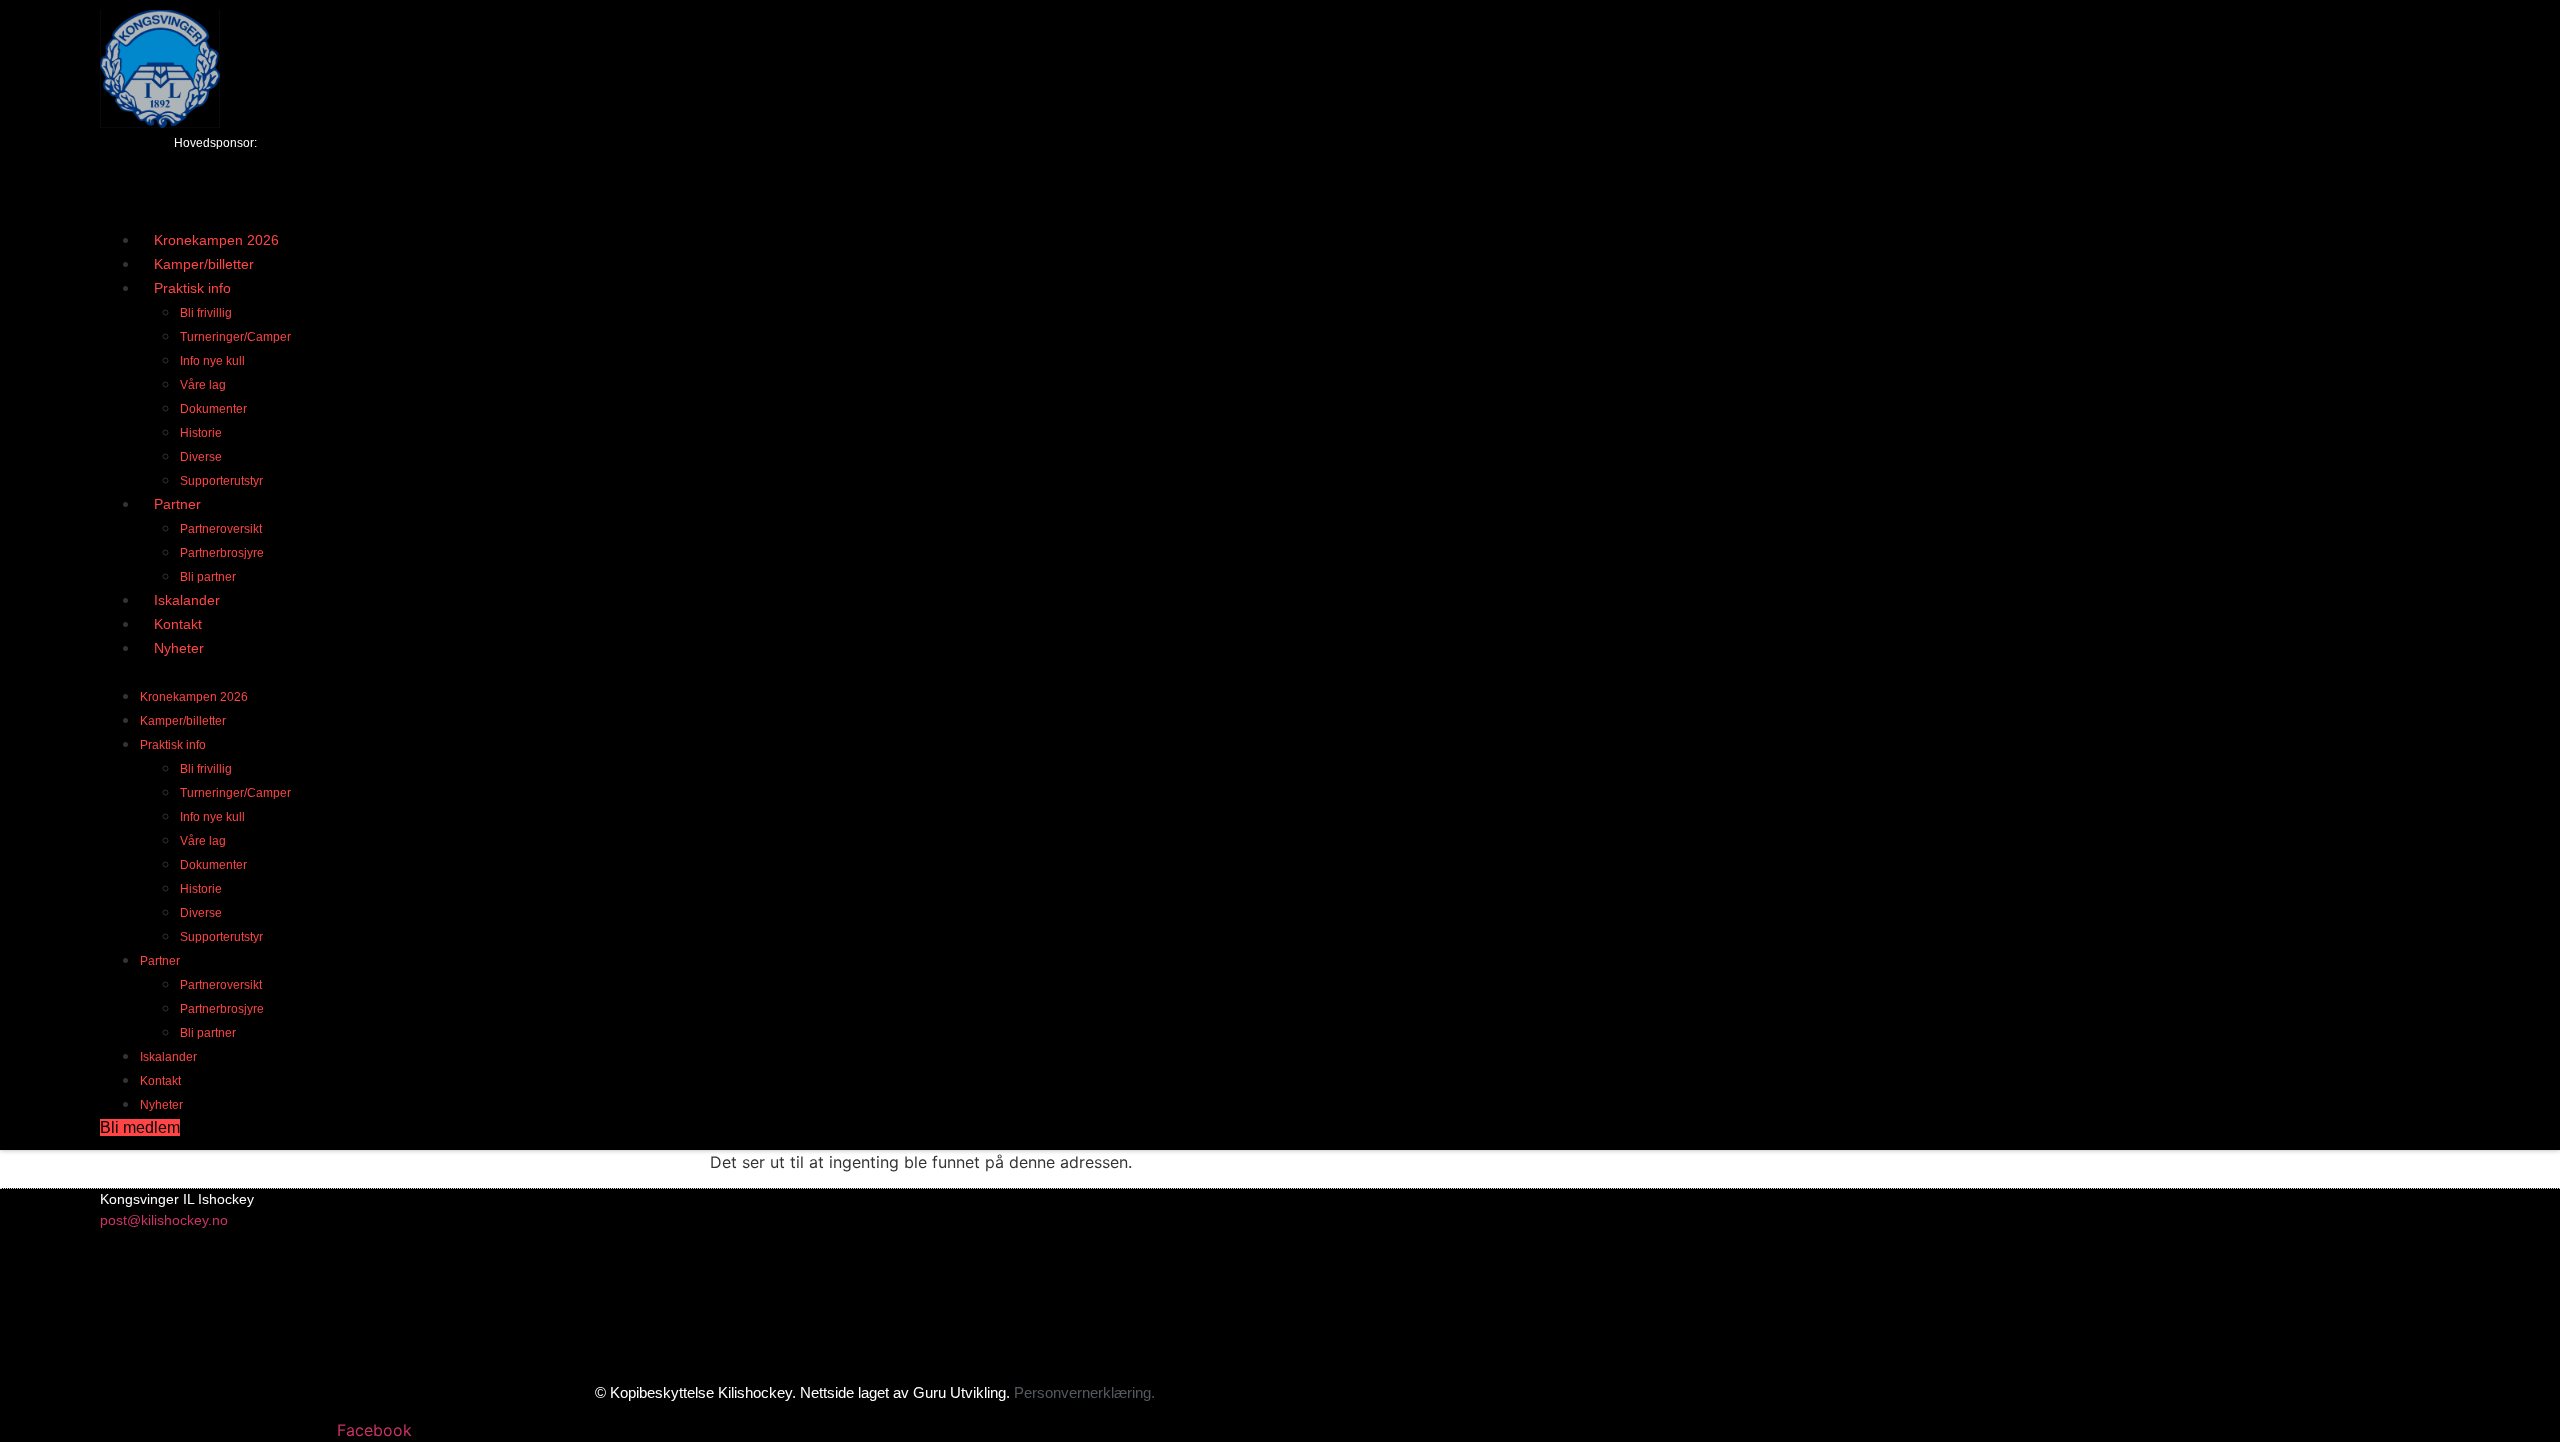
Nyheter (179, 648)
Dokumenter (213, 409)
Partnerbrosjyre (222, 553)
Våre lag (203, 385)
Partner (177, 504)
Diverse (201, 457)
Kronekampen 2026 (194, 697)
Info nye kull (212, 361)
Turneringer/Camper (235, 337)
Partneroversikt (221, 529)
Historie (201, 433)
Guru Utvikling (959, 1392)
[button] (900, 671)
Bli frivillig (206, 313)
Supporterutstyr (221, 937)
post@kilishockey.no (164, 1220)
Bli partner (208, 1033)
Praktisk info (192, 288)
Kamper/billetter (183, 721)
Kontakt (160, 1081)
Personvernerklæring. (1084, 1392)
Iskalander (168, 1057)
